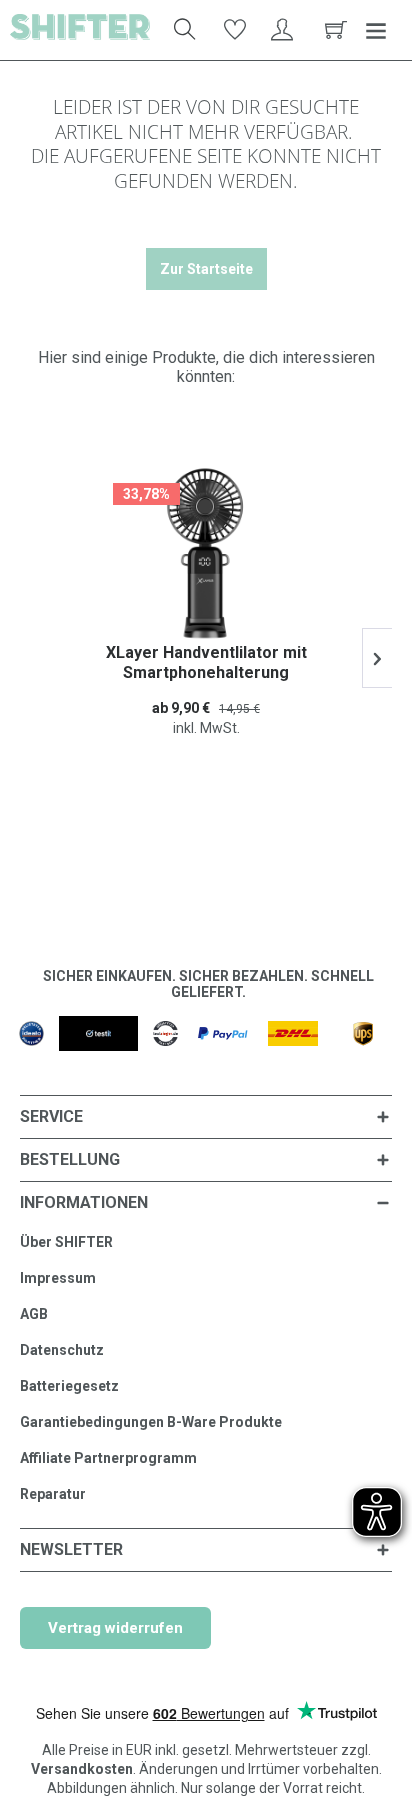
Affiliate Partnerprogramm (108, 1458)
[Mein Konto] (283, 30)
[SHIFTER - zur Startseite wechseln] (80, 30)
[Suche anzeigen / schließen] (184, 30)
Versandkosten (82, 1769)
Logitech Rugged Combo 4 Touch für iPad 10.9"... (216, 662)
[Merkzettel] (234, 30)
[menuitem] (179, 30)
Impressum (58, 1278)
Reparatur (53, 1494)
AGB (34, 1314)
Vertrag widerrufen (115, 1628)
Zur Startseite (206, 269)
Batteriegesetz (69, 1386)
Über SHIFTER (66, 1242)
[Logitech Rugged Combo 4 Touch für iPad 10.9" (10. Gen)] (216, 553)
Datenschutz (62, 1350)
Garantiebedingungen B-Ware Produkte (151, 1422)
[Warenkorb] (333, 30)
